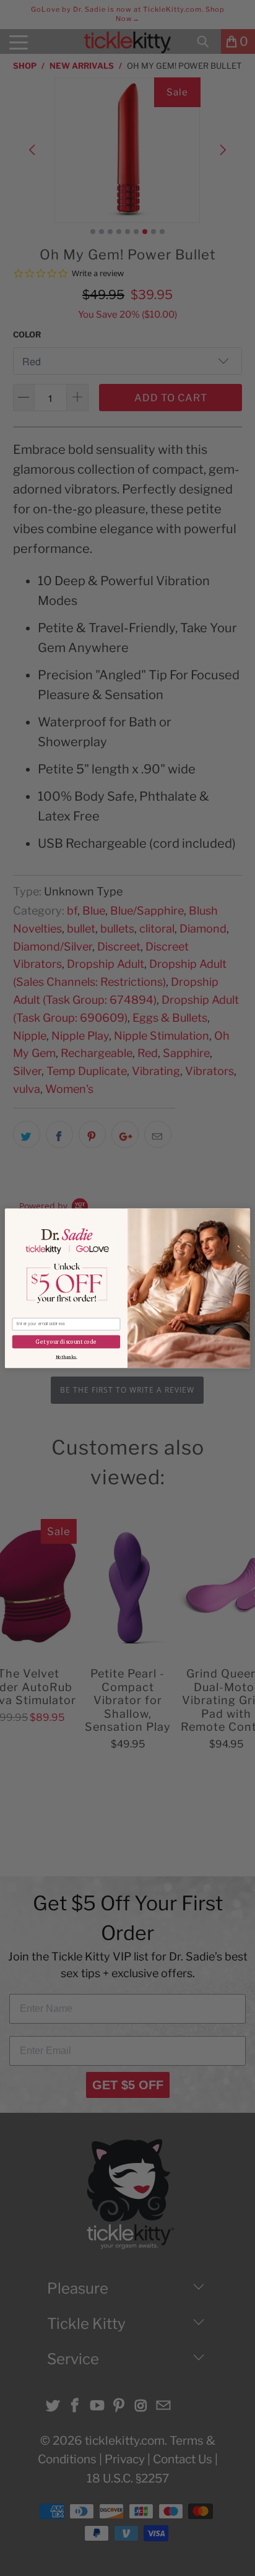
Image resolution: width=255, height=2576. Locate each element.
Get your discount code (66, 1342)
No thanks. (66, 1357)
